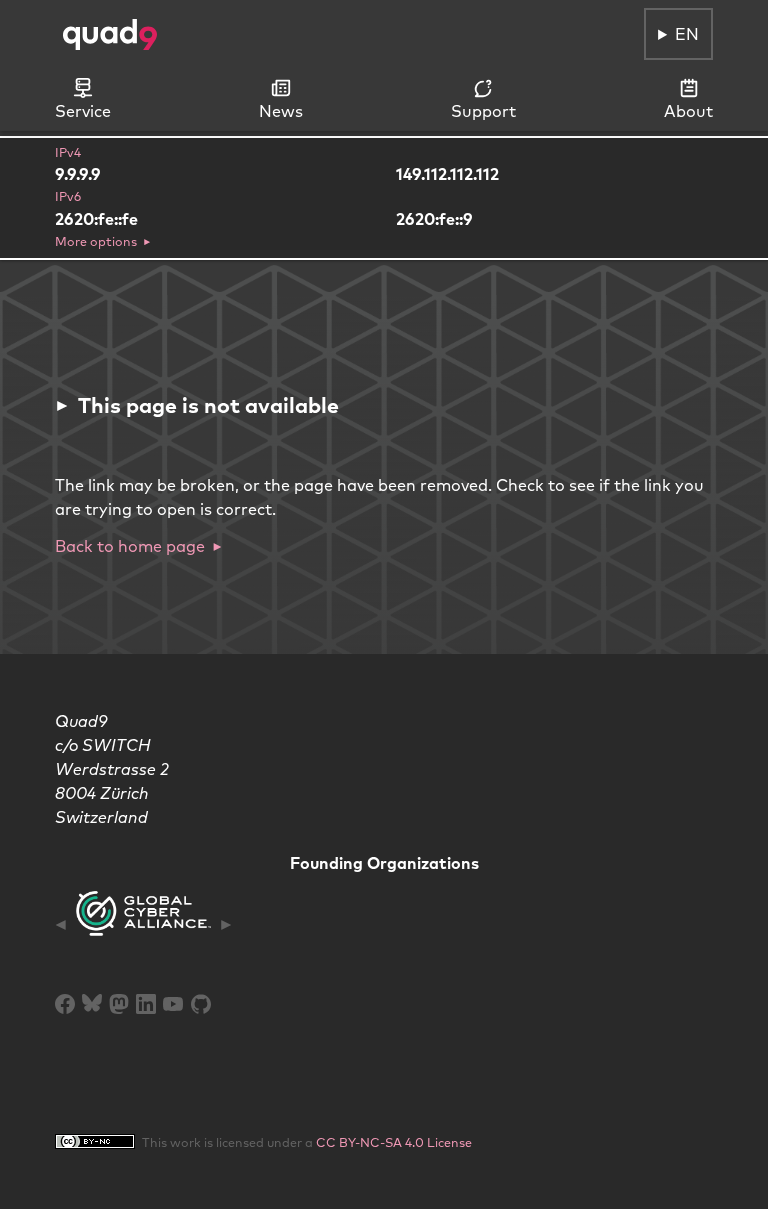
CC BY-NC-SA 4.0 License (394, 1142)
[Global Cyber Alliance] (143, 924)
